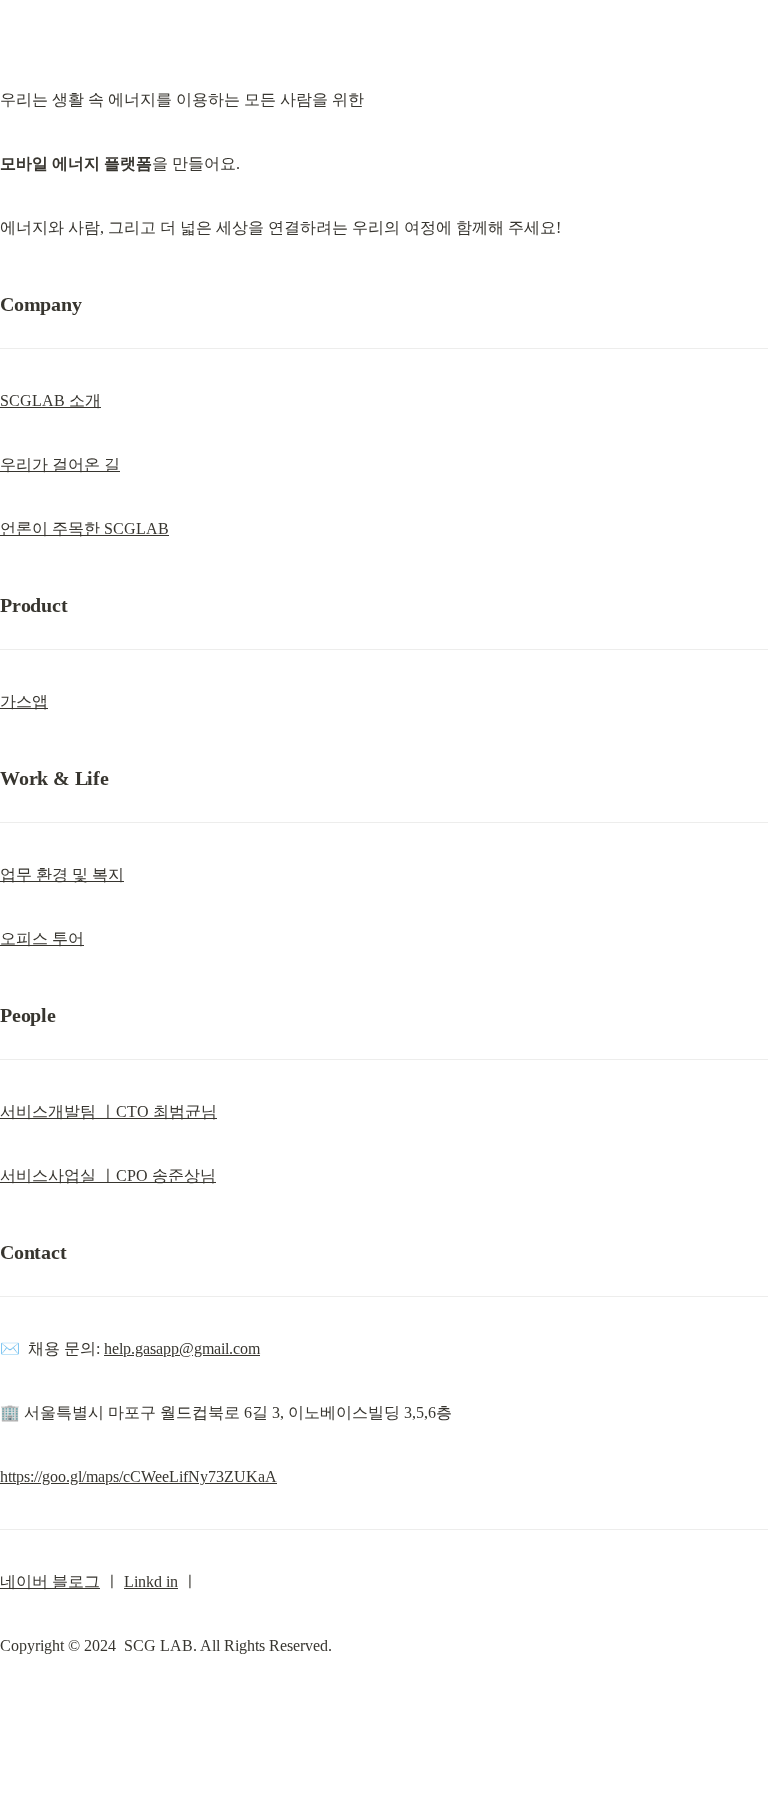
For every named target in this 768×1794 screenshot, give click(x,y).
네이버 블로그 (50, 1581)
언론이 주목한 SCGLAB (84, 528)
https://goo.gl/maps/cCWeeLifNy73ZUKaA (138, 1476)
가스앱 (24, 701)
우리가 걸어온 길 (60, 464)
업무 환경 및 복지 (62, 874)
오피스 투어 (42, 938)
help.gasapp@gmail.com (182, 1348)
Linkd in (151, 1581)
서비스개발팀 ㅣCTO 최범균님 (108, 1111)
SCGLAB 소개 (50, 400)
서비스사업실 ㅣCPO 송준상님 (108, 1175)
